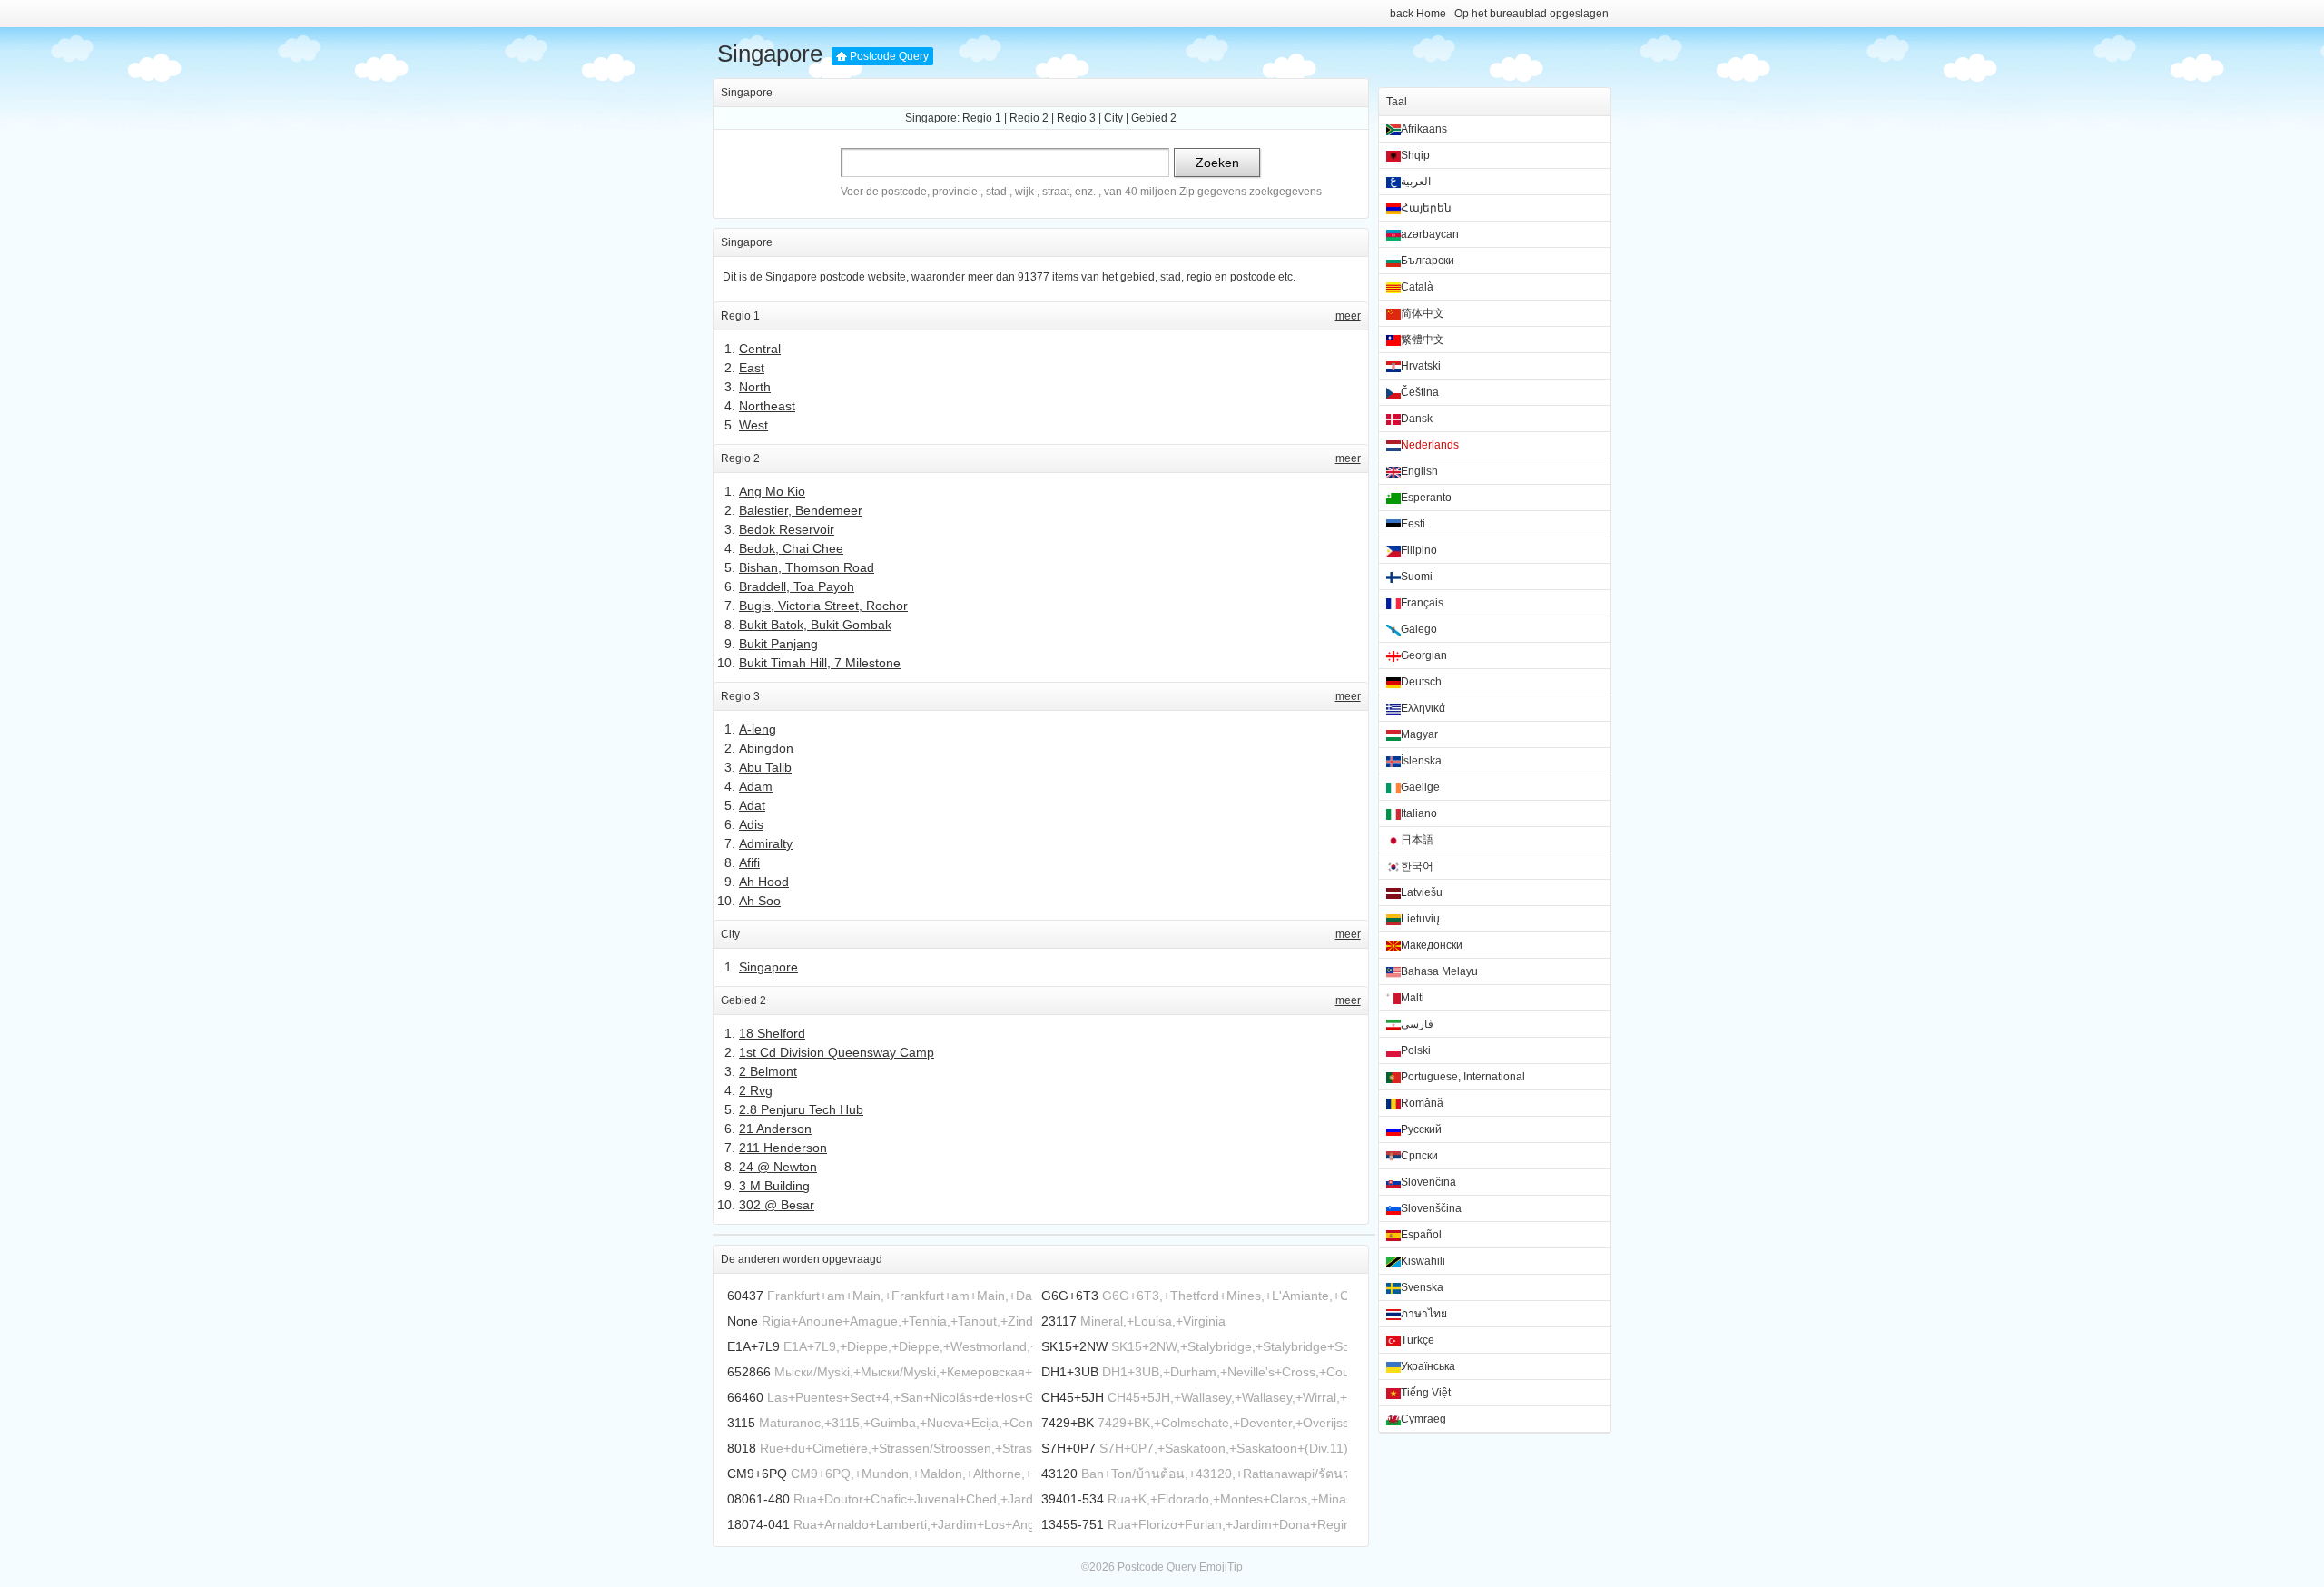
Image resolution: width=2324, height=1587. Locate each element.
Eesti (1413, 524)
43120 (1059, 1474)
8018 (742, 1448)
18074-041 (758, 1524)
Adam (756, 786)
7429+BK (1068, 1423)
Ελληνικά (1423, 708)
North (755, 387)
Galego (1419, 629)
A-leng (758, 729)
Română (1422, 1103)
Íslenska (1421, 761)
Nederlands (1430, 445)
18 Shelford (772, 1033)
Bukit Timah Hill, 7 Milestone (820, 663)
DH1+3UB (1070, 1372)
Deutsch (1421, 682)
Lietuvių (1420, 919)
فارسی (1417, 1024)
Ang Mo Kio (772, 491)
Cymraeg (1423, 1419)
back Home (1418, 14)
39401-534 (1073, 1499)
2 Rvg (756, 1090)
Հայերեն (1426, 208)
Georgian (1424, 655)
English (1419, 471)
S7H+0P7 (1068, 1448)
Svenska (1422, 1287)
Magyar (1419, 734)
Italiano (1419, 813)
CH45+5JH (1073, 1397)
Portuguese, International (1463, 1077)
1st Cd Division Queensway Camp (837, 1052)
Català (1417, 287)
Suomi (1417, 577)
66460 (745, 1397)
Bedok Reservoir (787, 529)
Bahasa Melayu (1439, 971)
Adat (752, 805)
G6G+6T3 (1070, 1296)
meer (1348, 316)
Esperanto (1426, 498)
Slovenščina (1431, 1208)
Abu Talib (765, 767)
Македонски (1432, 945)
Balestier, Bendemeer (801, 510)
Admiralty (766, 843)
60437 (745, 1296)
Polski (1416, 1050)
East (752, 368)
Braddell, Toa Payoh (797, 586)
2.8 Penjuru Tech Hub (801, 1109)
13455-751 (1073, 1524)
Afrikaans (1424, 129)
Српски (1419, 1156)
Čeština (1420, 392)
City (1113, 118)
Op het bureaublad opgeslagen (1531, 14)
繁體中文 (1423, 340)
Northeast (767, 406)
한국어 (1417, 866)
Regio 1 (982, 118)
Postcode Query (889, 56)
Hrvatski (1421, 366)
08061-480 (758, 1499)
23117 (1059, 1321)
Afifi (749, 862)
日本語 (1417, 840)
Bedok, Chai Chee (791, 548)
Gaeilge (1420, 787)
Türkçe (1418, 1340)
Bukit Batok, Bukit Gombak (815, 625)
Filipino (1419, 550)
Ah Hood (764, 882)
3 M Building (774, 1186)
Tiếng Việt (1426, 1393)
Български (1428, 261)
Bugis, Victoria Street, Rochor (823, 606)
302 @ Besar (777, 1205)
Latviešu (1422, 892)
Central (760, 349)
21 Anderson (775, 1129)
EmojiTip (1221, 1567)
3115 (741, 1423)
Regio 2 (1029, 118)
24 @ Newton (778, 1167)
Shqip (1415, 155)
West (753, 425)
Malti (1413, 998)
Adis (751, 824)
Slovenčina (1428, 1182)
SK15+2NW (1074, 1346)
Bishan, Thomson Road (807, 567)
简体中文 (1423, 313)
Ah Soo (760, 901)
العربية (1416, 182)
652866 (749, 1372)
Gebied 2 (1154, 118)
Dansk (1417, 419)
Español (1421, 1235)
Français (1422, 603)
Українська (1428, 1366)
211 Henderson (783, 1148)
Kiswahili (1423, 1261)
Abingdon (766, 748)
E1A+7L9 (753, 1346)
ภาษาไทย (1424, 1314)
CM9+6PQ (757, 1474)
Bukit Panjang (778, 644)
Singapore (770, 54)
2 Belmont (768, 1071)
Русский (1421, 1129)
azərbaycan (1430, 234)
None (743, 1321)
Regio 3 (1076, 118)
